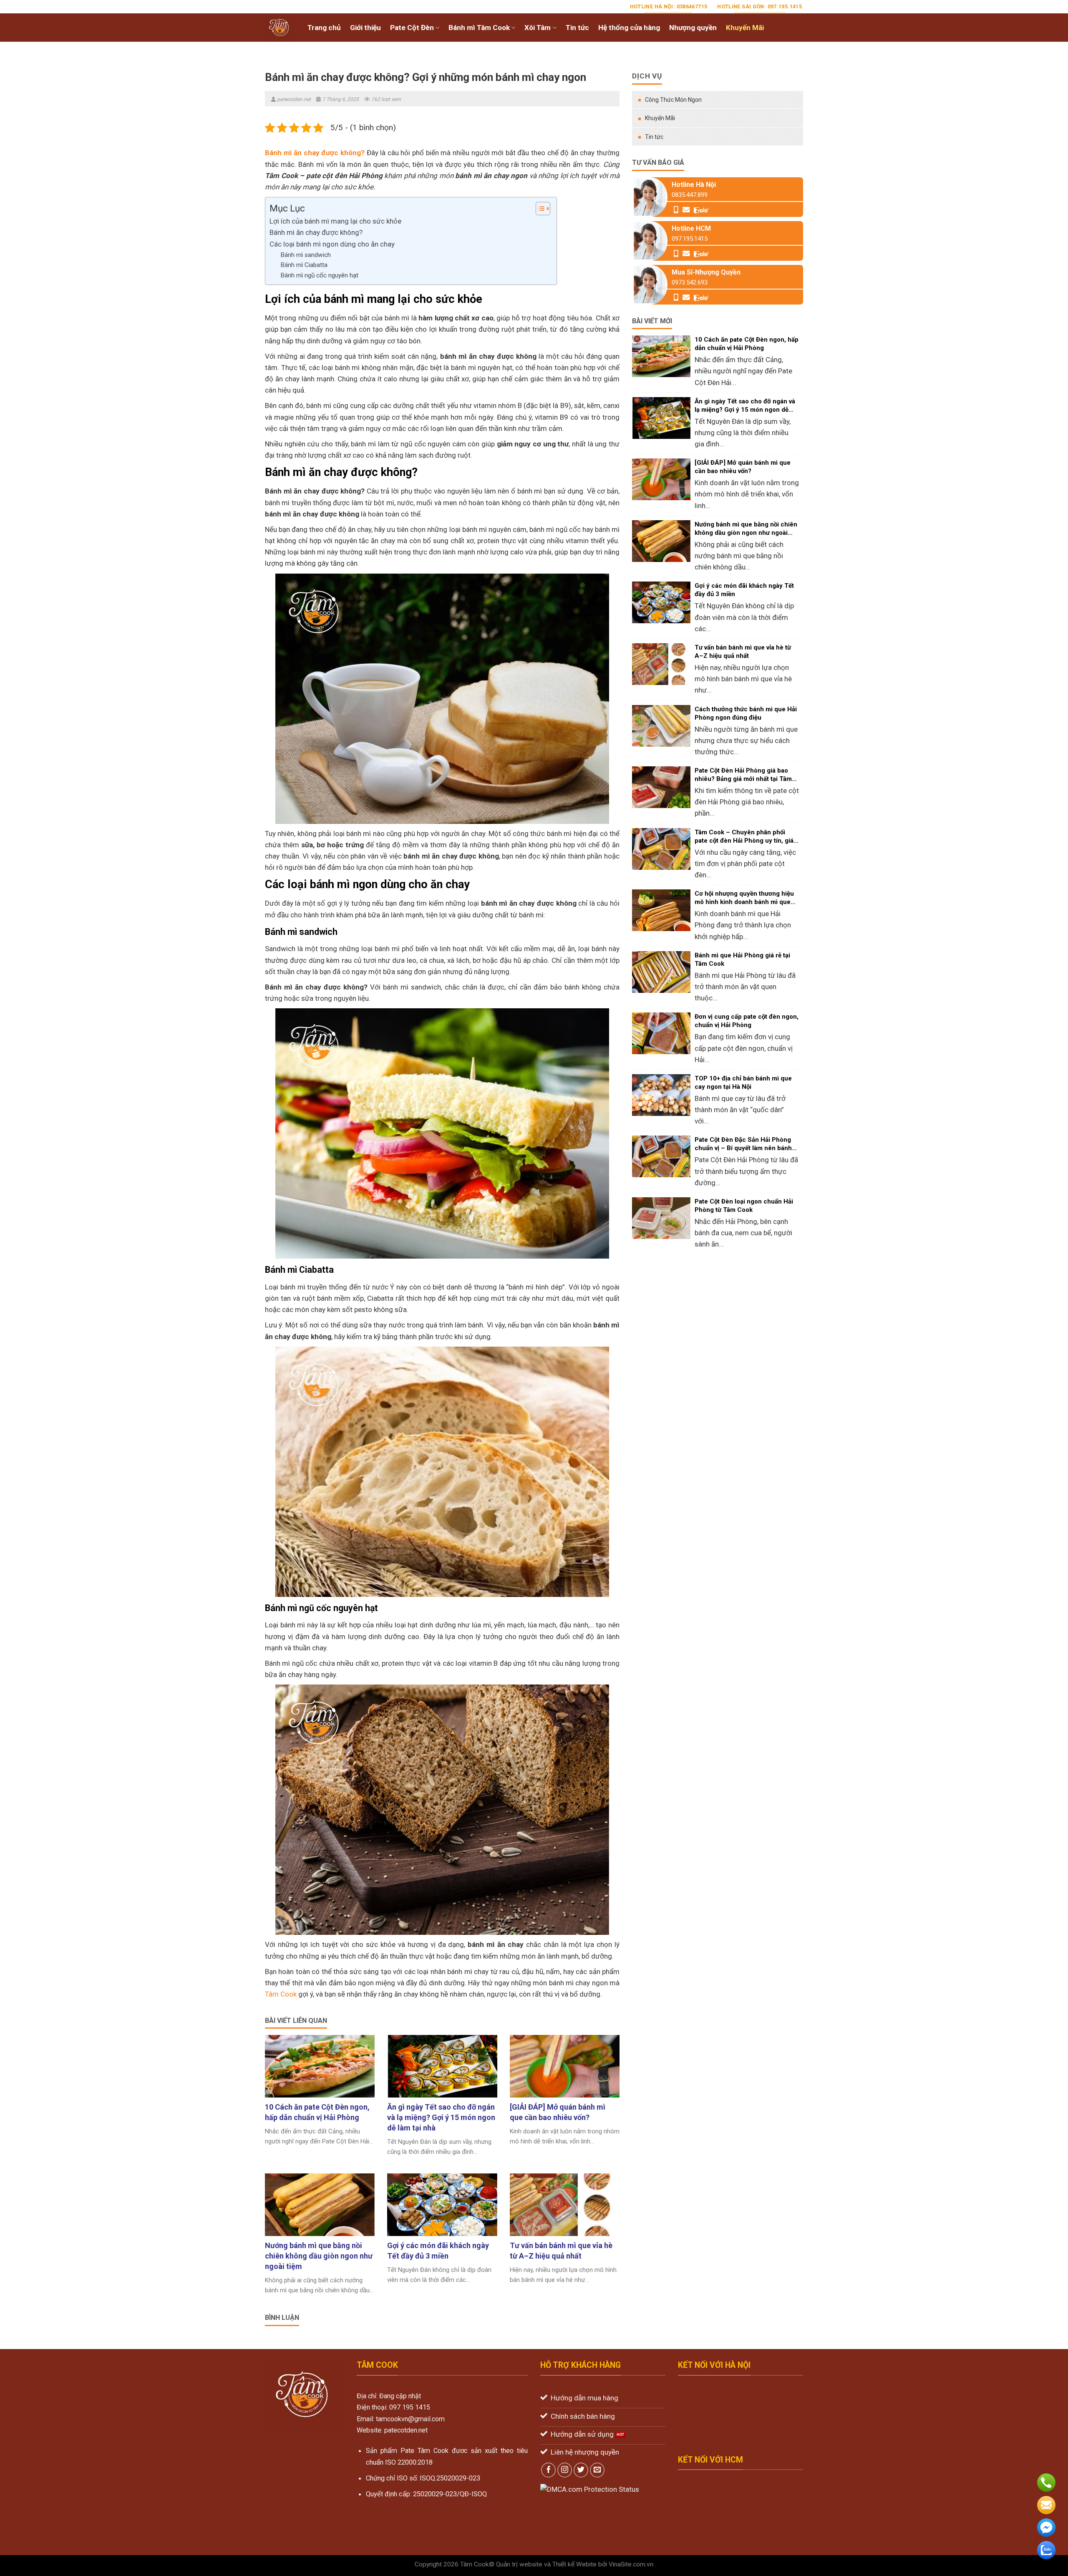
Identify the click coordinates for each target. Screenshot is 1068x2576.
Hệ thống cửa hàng (629, 28)
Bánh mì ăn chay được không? (316, 232)
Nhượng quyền (693, 28)
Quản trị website (519, 2564)
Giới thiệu (365, 28)
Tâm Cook (281, 1994)
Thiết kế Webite (574, 2564)
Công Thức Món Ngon (673, 100)
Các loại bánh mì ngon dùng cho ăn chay (332, 244)
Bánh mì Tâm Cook (479, 28)
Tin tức (577, 28)
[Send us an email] (597, 2470)
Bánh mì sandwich (306, 255)
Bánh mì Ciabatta (304, 265)
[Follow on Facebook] (549, 2470)
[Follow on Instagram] (565, 2470)
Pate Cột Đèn (412, 28)
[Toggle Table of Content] (539, 209)
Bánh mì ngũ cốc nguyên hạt (319, 275)
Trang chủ (324, 28)
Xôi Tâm (538, 28)
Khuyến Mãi (745, 28)
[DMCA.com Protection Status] (590, 2489)
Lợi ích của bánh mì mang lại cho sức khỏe (335, 221)
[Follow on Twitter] (581, 2470)
